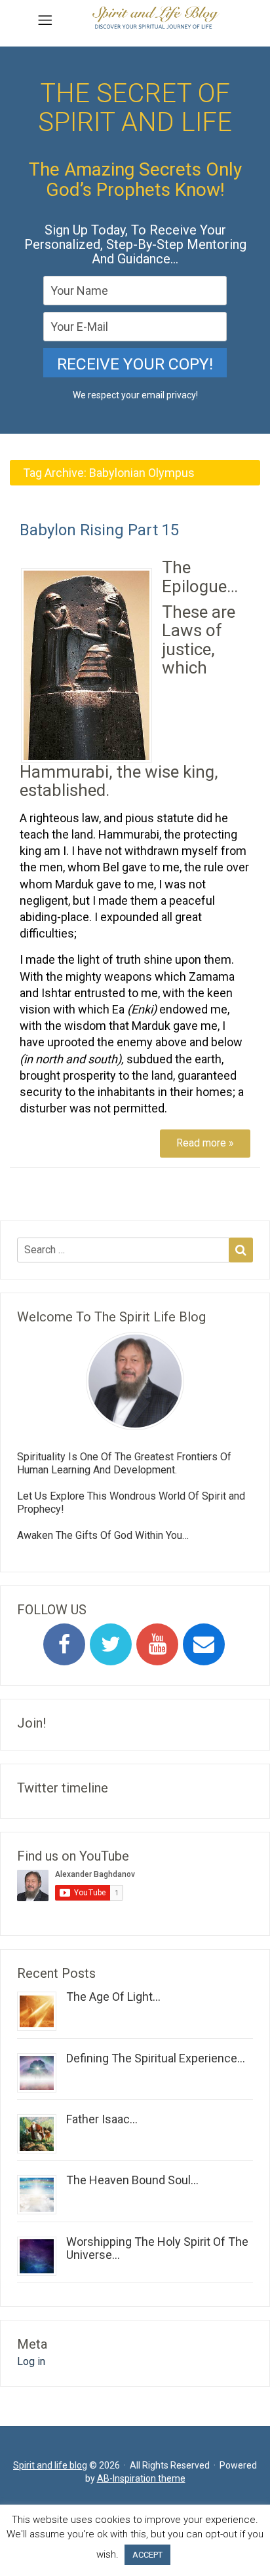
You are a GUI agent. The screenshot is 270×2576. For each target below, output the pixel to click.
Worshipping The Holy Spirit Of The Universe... (157, 2248)
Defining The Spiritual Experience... (156, 2058)
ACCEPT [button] (147, 2555)
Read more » (205, 1143)
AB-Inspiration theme (141, 2478)
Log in (31, 2361)
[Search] (241, 1250)
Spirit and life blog (50, 2465)
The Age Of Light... (113, 1997)
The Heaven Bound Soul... (132, 2180)
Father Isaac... (102, 2119)
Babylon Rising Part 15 (99, 530)
